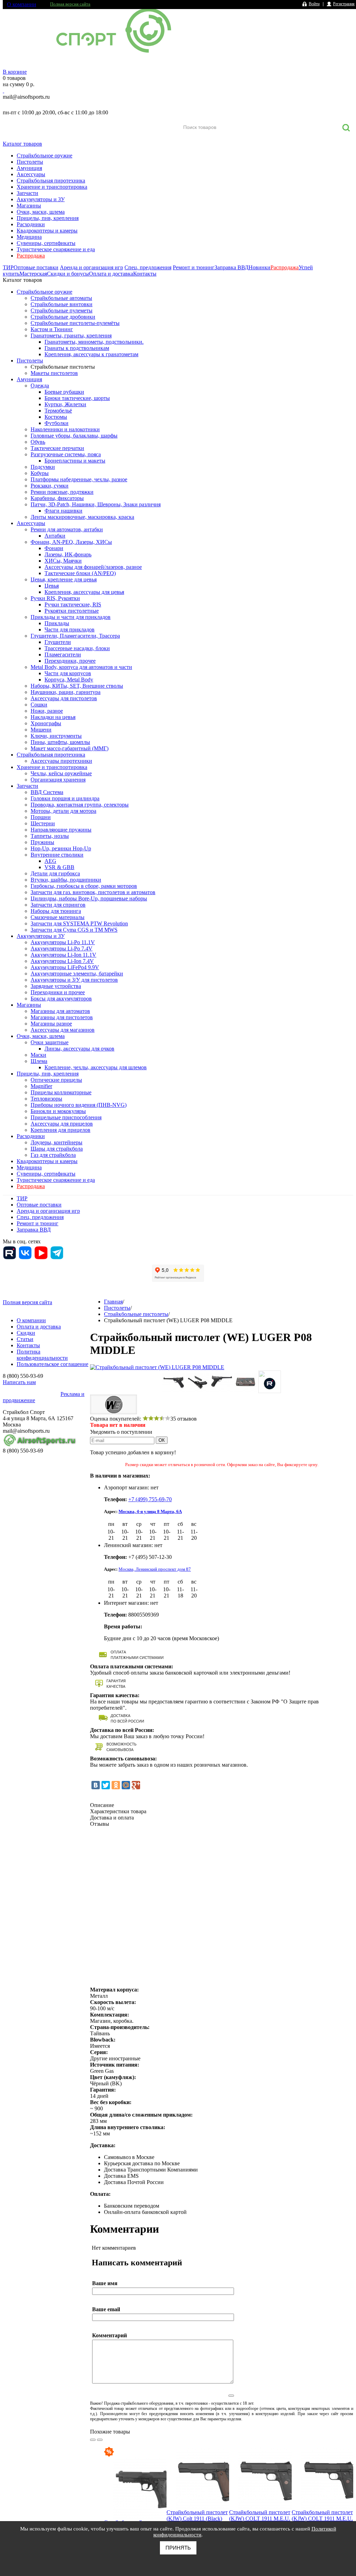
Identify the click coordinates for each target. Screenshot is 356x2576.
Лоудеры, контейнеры (56, 1142)
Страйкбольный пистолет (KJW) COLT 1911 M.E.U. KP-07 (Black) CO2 (322, 2518)
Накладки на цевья (53, 717)
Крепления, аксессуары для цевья (84, 592)
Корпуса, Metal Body (69, 680)
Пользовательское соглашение (52, 1364)
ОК (162, 1440)
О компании (22, 4)
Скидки (26, 1333)
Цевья (52, 586)
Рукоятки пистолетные (72, 611)
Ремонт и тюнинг (194, 267)
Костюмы (56, 417)
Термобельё (58, 411)
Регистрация (344, 4)
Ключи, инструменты (56, 736)
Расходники (31, 224)
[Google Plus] (136, 1785)
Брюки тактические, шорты (77, 398)
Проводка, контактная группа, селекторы (80, 805)
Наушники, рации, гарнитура (66, 692)
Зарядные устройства (56, 986)
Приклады (57, 623)
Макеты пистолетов (54, 373)
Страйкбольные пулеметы (62, 310)
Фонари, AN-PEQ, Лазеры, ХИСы (71, 542)
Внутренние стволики (57, 855)
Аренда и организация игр (91, 267)
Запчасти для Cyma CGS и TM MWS (74, 930)
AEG (50, 861)
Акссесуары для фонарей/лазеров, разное (93, 567)
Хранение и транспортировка (52, 187)
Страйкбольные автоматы (61, 298)
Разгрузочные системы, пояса (66, 454)
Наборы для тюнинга (56, 911)
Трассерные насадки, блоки (77, 648)
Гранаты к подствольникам (77, 348)
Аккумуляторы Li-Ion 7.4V (62, 961)
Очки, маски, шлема (41, 212)
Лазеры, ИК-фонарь (68, 554)
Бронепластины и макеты (75, 461)
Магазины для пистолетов (62, 1017)
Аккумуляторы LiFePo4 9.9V (65, 967)
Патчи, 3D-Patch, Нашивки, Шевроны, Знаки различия (96, 504)
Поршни (41, 817)
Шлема (39, 1061)
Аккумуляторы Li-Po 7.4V (62, 948)
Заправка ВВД (232, 267)
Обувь (38, 442)
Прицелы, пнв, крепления (48, 218)
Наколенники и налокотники (65, 429)
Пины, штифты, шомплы (60, 742)
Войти (314, 4)
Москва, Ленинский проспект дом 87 (155, 1569)
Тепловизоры (46, 1099)
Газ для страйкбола (53, 1155)
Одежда (40, 386)
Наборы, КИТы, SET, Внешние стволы (77, 686)
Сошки (39, 705)
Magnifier (41, 1086)
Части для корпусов (68, 673)
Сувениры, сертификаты (46, 243)
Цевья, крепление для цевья (64, 579)
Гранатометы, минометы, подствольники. (94, 342)
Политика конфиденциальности (42, 1355)
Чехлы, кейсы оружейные (61, 773)
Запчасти (27, 193)
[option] (135, 2505)
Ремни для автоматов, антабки (67, 529)
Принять (178, 2548)
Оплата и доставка (111, 274)
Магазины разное (51, 1024)
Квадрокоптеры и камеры (47, 231)
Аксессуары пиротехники (61, 761)
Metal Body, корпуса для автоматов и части (81, 667)
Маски (38, 1055)
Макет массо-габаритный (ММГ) (70, 748)
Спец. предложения (148, 267)
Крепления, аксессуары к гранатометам (91, 354)
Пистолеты (30, 162)
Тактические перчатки (57, 448)
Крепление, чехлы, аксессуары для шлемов (96, 1067)
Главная (113, 1302)
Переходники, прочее (70, 661)
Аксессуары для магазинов (63, 1030)
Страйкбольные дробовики (63, 317)
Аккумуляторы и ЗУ (41, 199)
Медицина (29, 237)
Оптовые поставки (36, 267)
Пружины (42, 842)
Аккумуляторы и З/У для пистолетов (74, 980)
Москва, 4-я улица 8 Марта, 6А (150, 1511)
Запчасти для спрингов (58, 905)
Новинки (260, 267)
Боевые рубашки (64, 392)
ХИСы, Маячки (63, 561)
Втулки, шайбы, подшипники (66, 880)
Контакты (145, 274)
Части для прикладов (70, 629)
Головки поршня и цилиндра (65, 798)
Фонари (54, 548)
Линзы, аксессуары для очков (79, 1049)
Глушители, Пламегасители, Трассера (75, 636)
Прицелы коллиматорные (61, 1092)
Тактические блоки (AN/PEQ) (80, 573)
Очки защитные (50, 1042)
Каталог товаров (22, 144)
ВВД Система (47, 792)
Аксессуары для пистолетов (64, 698)
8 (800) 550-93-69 (39, 105)
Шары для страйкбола (57, 1149)
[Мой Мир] (126, 1785)
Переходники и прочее (58, 992)
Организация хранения (58, 780)
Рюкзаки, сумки (50, 486)
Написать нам (19, 1382)
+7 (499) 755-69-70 (150, 1499)
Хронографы (46, 723)
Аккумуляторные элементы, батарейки (77, 974)
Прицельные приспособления (66, 1117)
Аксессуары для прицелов (62, 1124)
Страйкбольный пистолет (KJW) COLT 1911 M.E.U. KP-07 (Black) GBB (260, 2518)
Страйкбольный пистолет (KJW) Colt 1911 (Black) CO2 (197, 2518)
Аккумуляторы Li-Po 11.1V (63, 942)
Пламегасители (63, 655)
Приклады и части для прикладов (71, 617)
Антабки (55, 536)
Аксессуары (31, 174)
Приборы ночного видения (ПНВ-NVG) (79, 1105)
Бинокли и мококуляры (58, 1111)
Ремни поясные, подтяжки (62, 492)
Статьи (25, 1339)
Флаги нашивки (63, 511)
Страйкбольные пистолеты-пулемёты (75, 323)
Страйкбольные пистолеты (63, 367)
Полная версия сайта (70, 4)
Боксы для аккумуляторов (61, 999)
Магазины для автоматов (60, 1011)
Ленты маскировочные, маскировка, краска (82, 517)
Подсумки (43, 467)
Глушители (58, 642)
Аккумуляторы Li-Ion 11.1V (63, 955)
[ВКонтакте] (96, 1785)
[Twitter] (106, 1785)
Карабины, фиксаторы (57, 498)
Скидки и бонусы (68, 274)
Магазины (29, 206)
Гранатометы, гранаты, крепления (71, 336)
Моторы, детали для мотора (63, 811)
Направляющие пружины (61, 830)
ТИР (8, 267)
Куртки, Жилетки (65, 404)
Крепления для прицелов (60, 1130)
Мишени (41, 730)
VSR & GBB (59, 867)
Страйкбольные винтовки (62, 304)
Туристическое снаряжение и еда (56, 249)
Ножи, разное (47, 711)
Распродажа (31, 256)
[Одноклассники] (116, 1785)
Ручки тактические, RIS (73, 604)
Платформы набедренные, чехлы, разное (79, 479)
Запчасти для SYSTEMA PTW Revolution (79, 923)
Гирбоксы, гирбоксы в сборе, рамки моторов (84, 886)
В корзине (15, 72)
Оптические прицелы (56, 1080)
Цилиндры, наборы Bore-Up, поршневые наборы (89, 898)
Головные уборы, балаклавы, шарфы (74, 436)
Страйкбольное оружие (44, 156)
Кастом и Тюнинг (52, 329)
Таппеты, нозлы (50, 836)
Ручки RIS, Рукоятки (55, 598)
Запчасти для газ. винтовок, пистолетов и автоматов (93, 892)
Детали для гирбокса (55, 873)
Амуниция (29, 168)
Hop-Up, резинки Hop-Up (61, 848)
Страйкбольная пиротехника (51, 181)
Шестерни (43, 823)
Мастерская (33, 274)
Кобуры (40, 473)
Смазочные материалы (58, 917)
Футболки (56, 423)
